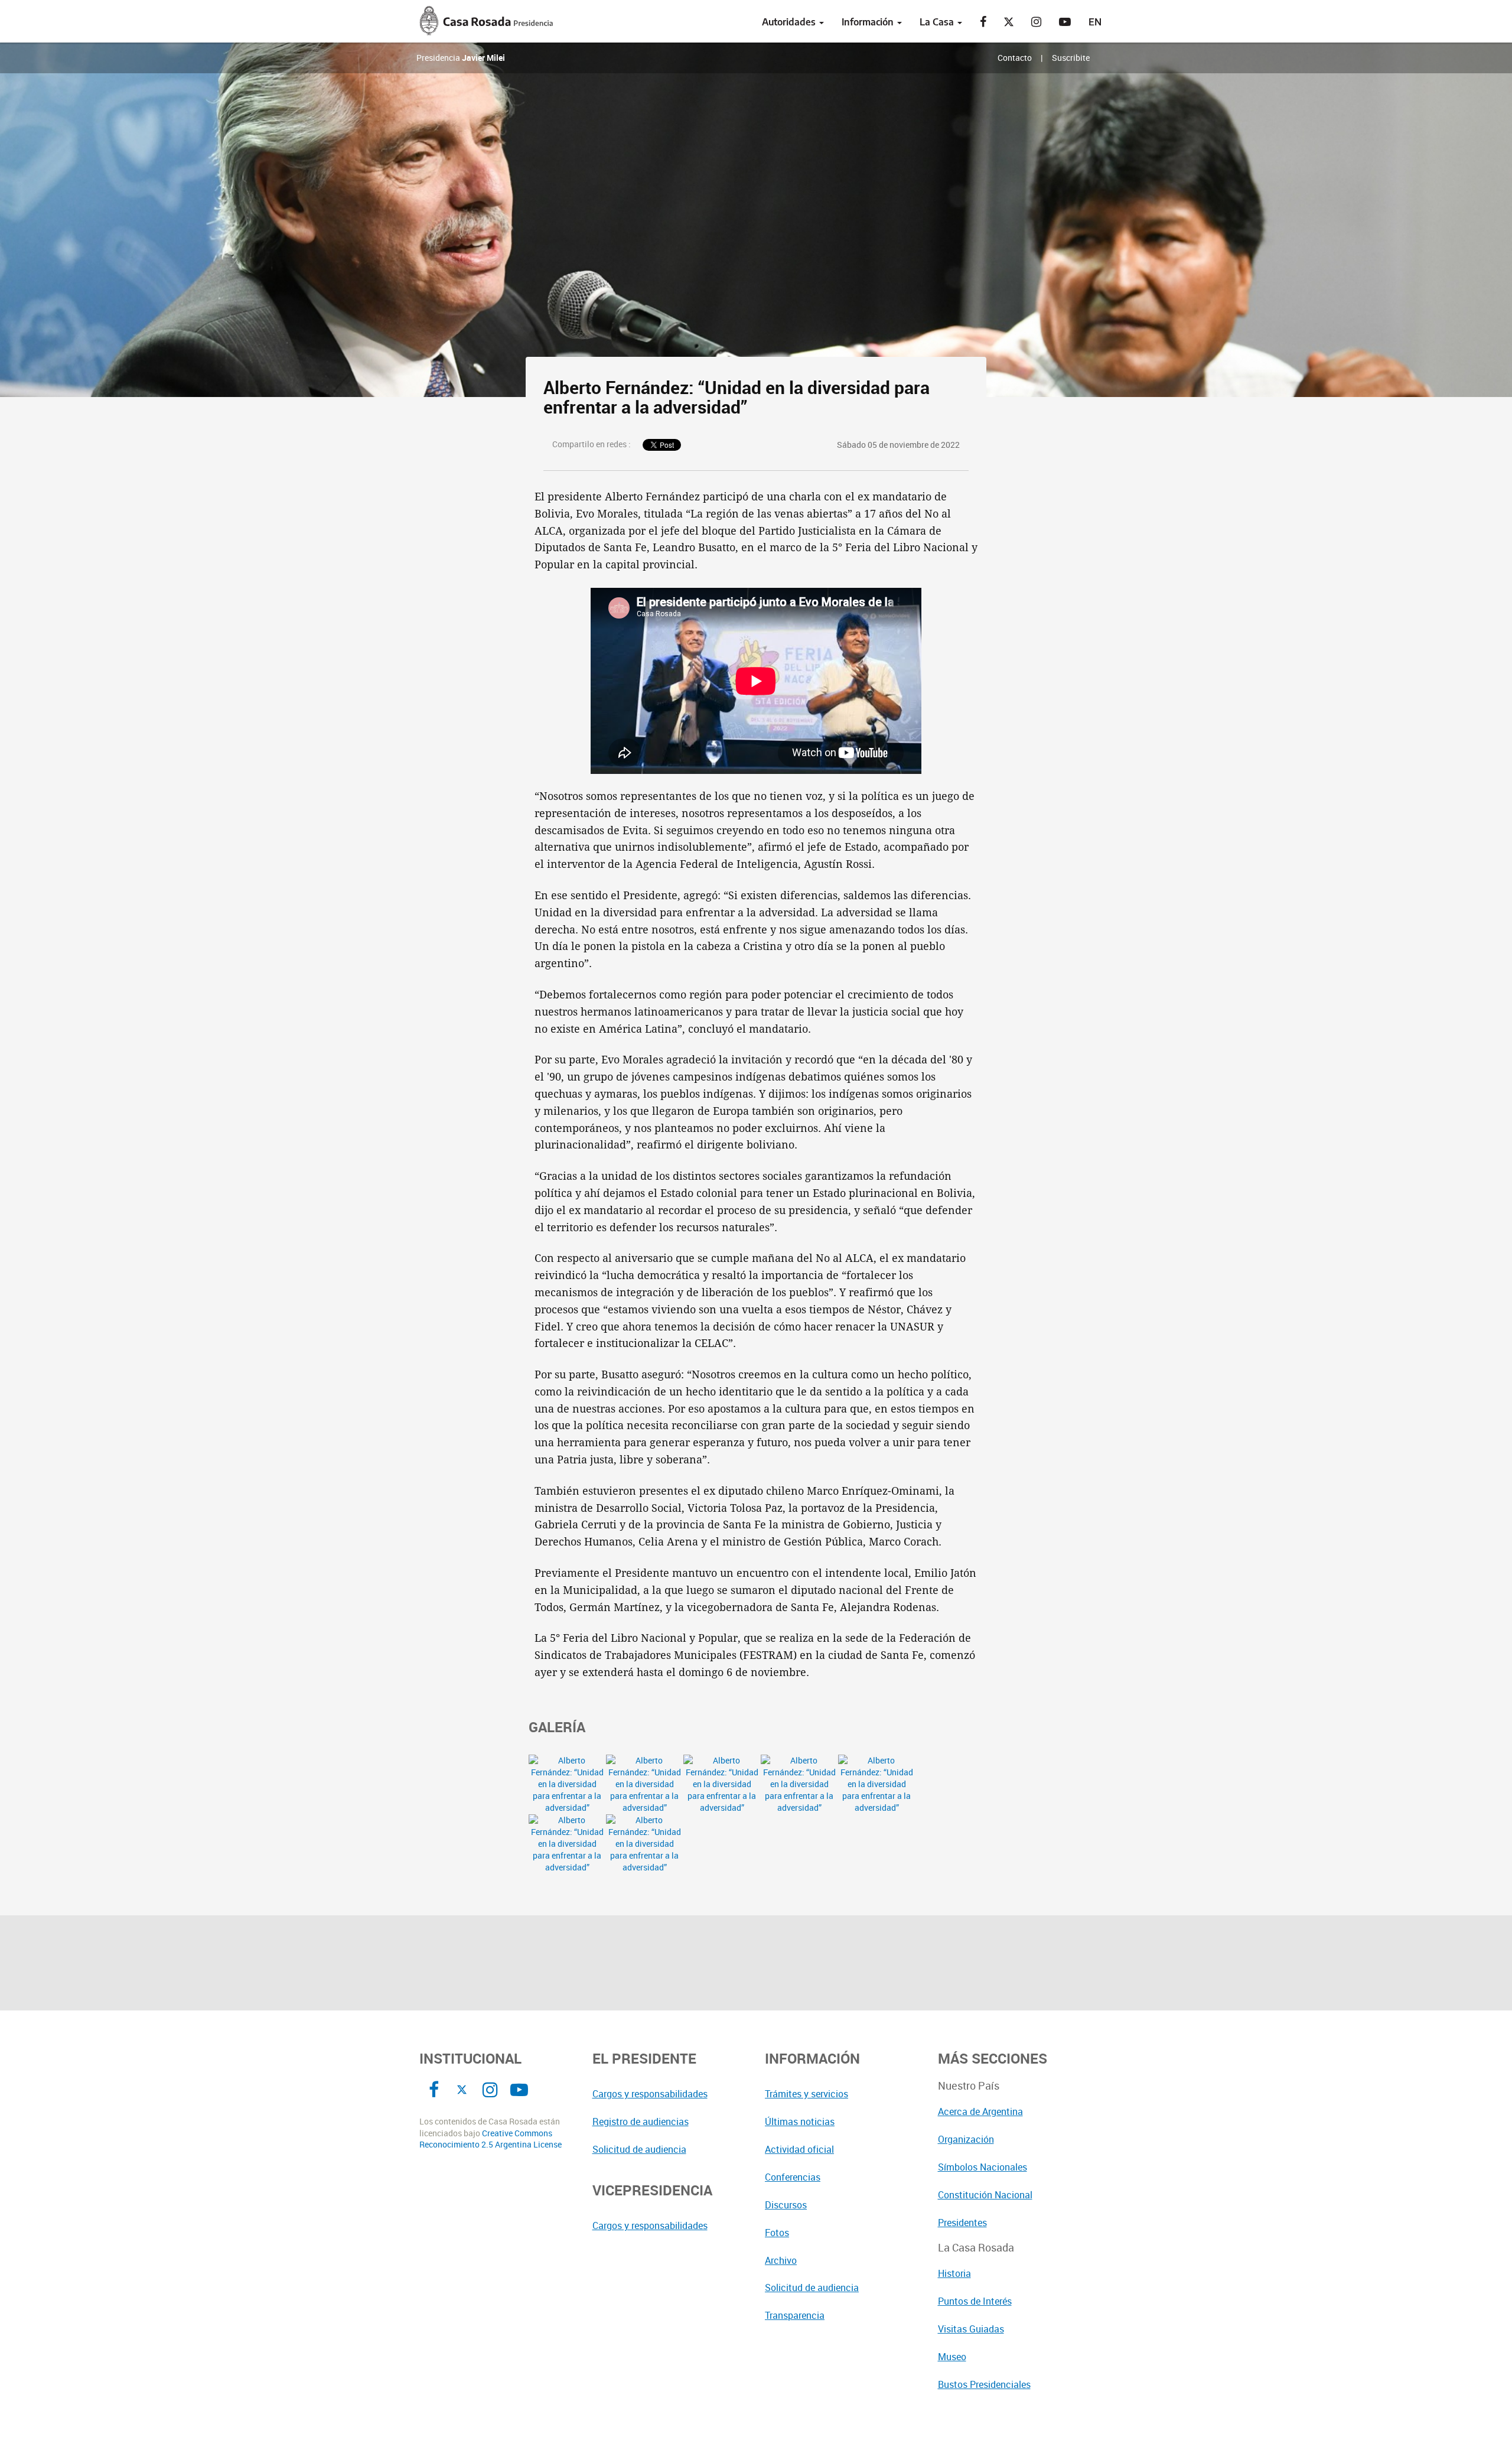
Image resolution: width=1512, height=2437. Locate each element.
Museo (952, 2357)
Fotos (777, 2233)
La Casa (938, 22)
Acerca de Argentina (980, 2111)
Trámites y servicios (806, 2094)
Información (869, 22)
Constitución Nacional (985, 2195)
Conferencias (793, 2177)
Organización (966, 2139)
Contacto (1015, 58)
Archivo (781, 2260)
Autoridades (790, 22)
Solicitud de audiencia (639, 2149)
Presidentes (962, 2223)
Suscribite (1071, 58)
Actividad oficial (799, 2149)
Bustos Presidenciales (984, 2384)
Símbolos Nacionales (983, 2167)
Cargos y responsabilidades (650, 2094)
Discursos (786, 2205)
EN (1095, 22)
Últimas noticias (800, 2122)
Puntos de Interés (975, 2301)
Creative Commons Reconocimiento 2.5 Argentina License (491, 2139)
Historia (954, 2273)
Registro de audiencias (641, 2122)
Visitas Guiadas (971, 2329)
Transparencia (795, 2315)
